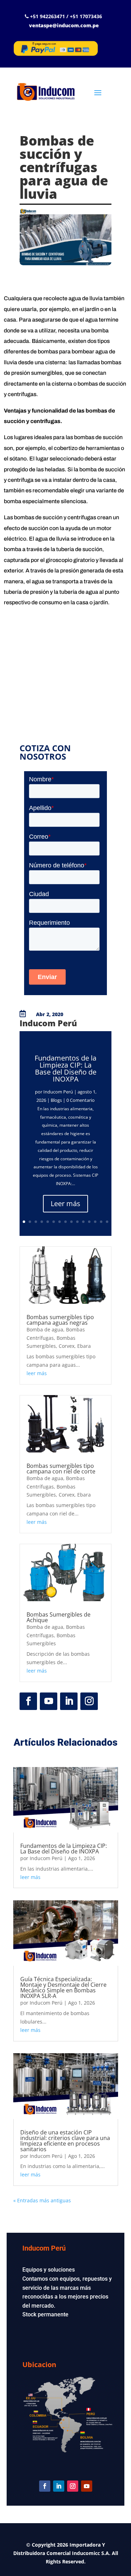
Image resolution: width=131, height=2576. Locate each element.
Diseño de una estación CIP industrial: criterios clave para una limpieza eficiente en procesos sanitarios (65, 2141)
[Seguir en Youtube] (49, 1701)
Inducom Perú (58, 1092)
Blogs (56, 1100)
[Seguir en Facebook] (28, 1701)
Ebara (84, 1346)
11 (83, 1222)
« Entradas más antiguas (42, 2200)
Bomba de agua (45, 1329)
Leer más (65, 1203)
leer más (37, 1373)
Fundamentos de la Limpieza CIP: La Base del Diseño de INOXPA (65, 1068)
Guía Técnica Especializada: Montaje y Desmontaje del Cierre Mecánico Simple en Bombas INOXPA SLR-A (63, 1987)
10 (77, 1222)
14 (101, 1222)
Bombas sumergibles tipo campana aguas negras (60, 1320)
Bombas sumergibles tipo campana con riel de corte (61, 1469)
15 (107, 1222)
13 (95, 1222)
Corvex (67, 1346)
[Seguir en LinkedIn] (69, 1701)
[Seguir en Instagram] (89, 1701)
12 (89, 1222)
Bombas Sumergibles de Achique (59, 1617)
